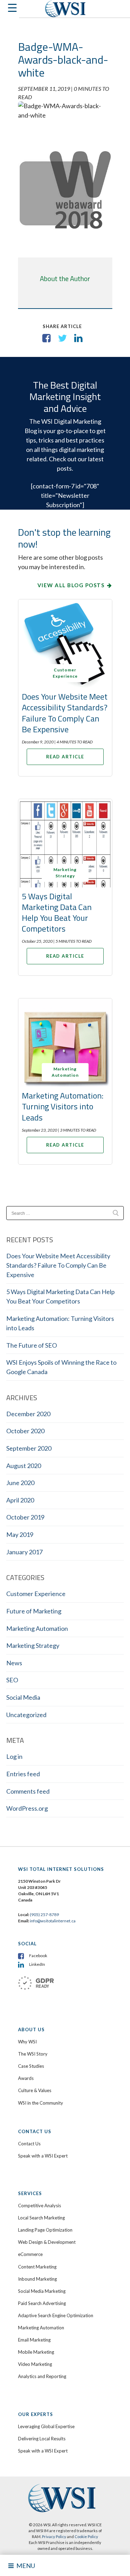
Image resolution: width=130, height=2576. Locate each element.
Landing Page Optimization (45, 2230)
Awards (26, 2078)
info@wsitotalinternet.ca (52, 1921)
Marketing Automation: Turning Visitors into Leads (63, 1106)
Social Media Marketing (42, 2291)
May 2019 (20, 1534)
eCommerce (30, 2254)
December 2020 (28, 1414)
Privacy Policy (54, 2537)
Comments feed (28, 1791)
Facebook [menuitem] (38, 1956)
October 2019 (25, 1517)
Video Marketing (35, 2364)
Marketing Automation (37, 1628)
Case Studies (31, 2066)
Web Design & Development (47, 2242)
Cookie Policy (86, 2537)
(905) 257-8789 (44, 1915)
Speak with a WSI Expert (43, 2156)
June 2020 (20, 1483)
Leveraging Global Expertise (46, 2426)
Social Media (23, 1697)
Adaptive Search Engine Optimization (56, 2315)
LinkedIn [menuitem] (37, 1964)
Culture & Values (35, 2090)
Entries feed (23, 1774)
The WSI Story (33, 2054)
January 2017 (24, 1552)
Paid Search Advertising (42, 2303)
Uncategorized (26, 1715)
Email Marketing (34, 2340)
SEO (12, 1680)
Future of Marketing (34, 1611)
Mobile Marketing (36, 2352)
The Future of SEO (32, 1345)
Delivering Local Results (42, 2439)
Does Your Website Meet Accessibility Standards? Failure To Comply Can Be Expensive (65, 713)
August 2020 (24, 1466)
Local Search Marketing (41, 2218)
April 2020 (20, 1500)
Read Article (65, 757)
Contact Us (29, 2144)
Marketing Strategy (33, 1645)
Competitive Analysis (40, 2206)
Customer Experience (36, 1594)
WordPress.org (27, 1808)
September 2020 (29, 1448)
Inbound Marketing (37, 2279)
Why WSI (27, 2042)
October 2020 (25, 1431)
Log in (14, 1756)
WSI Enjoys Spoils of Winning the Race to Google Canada (61, 1367)
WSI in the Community (41, 2103)
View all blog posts (71, 585)
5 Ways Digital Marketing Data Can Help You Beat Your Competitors (57, 912)
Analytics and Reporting (42, 2376)
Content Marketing (37, 2267)
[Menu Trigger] (10, 10)
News (14, 1663)
